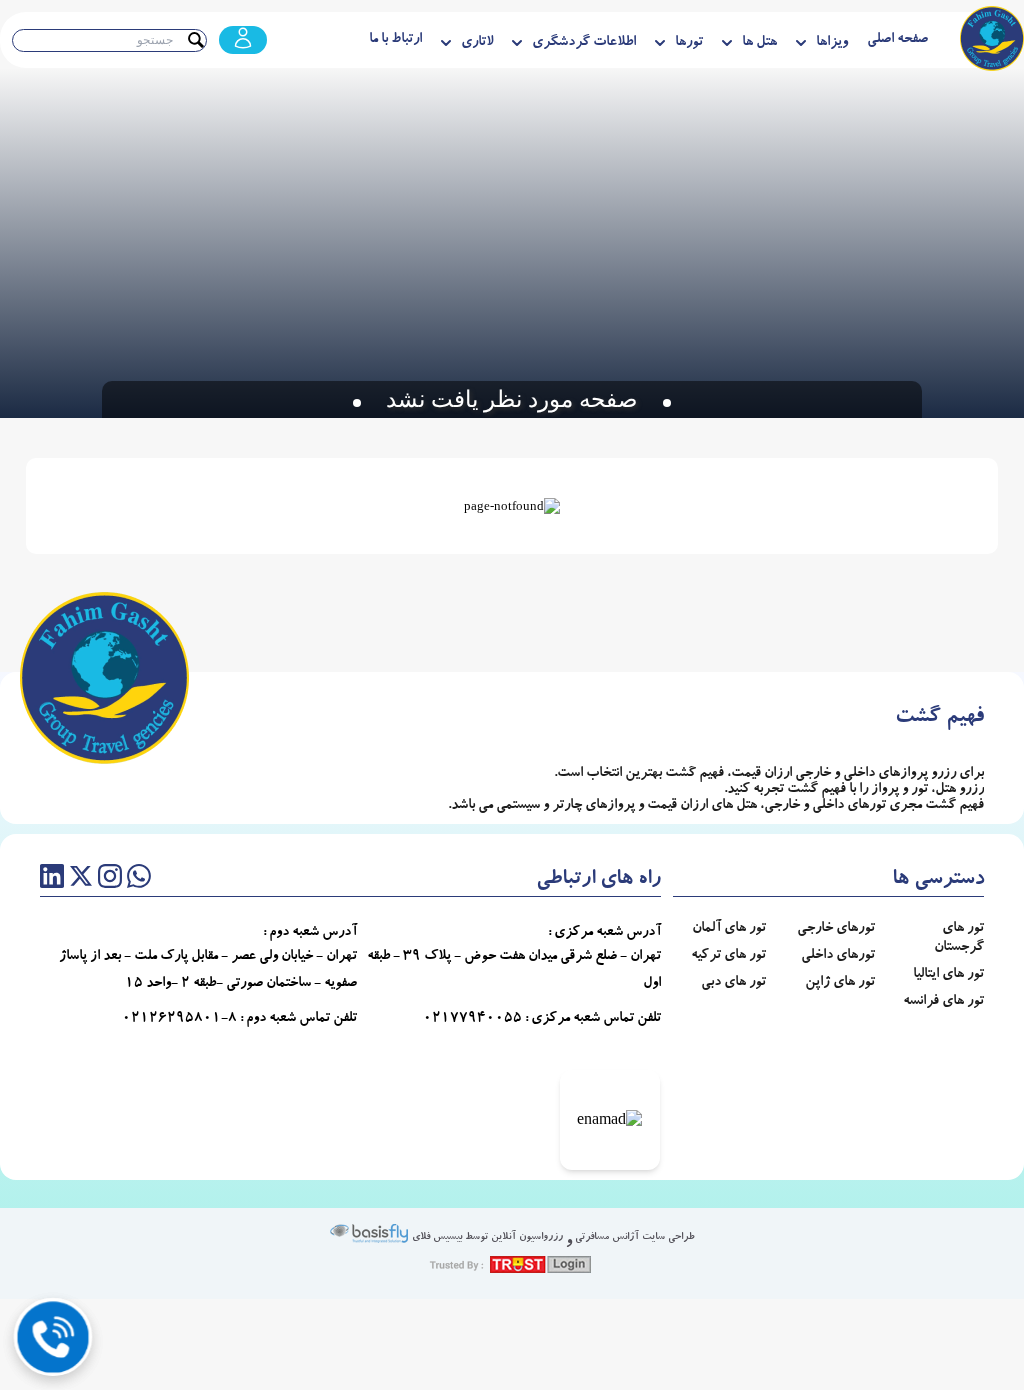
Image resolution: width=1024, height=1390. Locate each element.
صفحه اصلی (897, 40)
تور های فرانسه (943, 1002)
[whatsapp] (139, 880)
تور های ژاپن (840, 983)
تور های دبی (733, 983)
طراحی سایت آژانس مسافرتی (634, 1238)
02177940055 (472, 1019)
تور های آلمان (729, 929)
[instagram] (110, 880)
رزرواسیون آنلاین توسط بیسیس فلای (486, 1238)
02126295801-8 (179, 1019)
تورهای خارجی (836, 929)
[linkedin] (52, 880)
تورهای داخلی (838, 956)
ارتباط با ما (395, 40)
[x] (81, 880)
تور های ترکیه (728, 956)
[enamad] (609, 1120)
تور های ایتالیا (948, 975)
